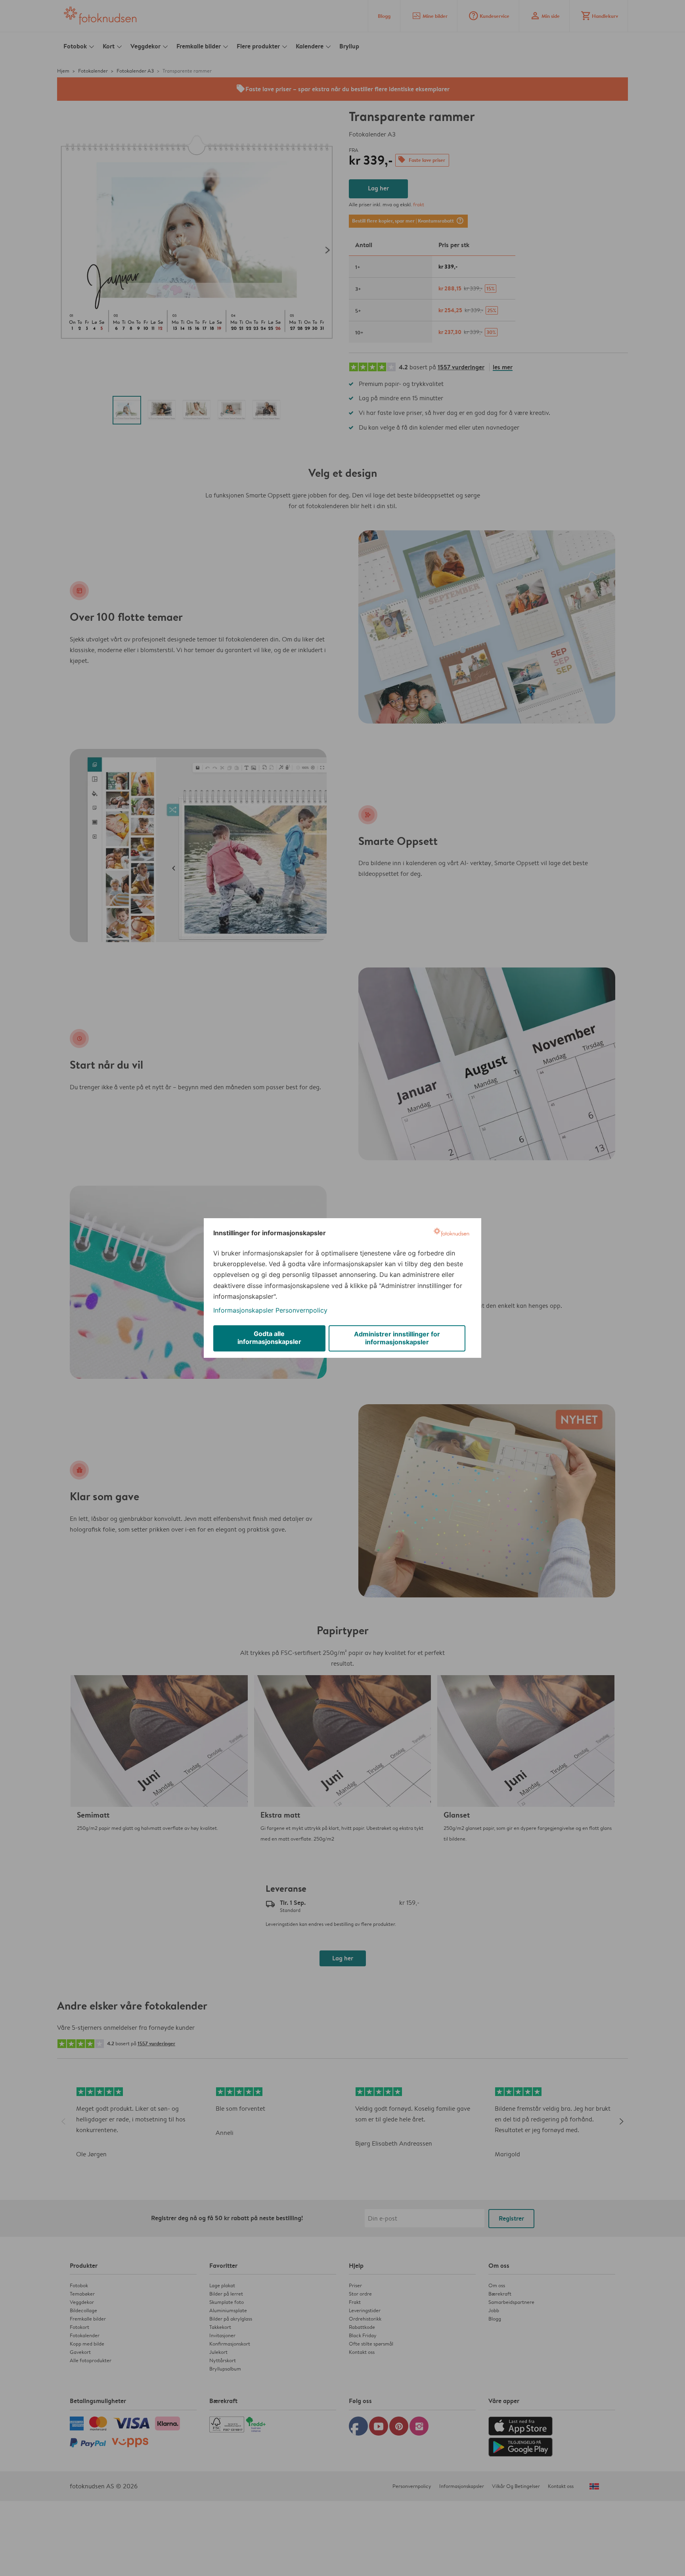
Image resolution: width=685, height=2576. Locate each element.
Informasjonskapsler (243, 1310)
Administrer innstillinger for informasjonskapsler (397, 1338)
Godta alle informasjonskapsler (269, 1338)
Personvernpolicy (301, 1310)
